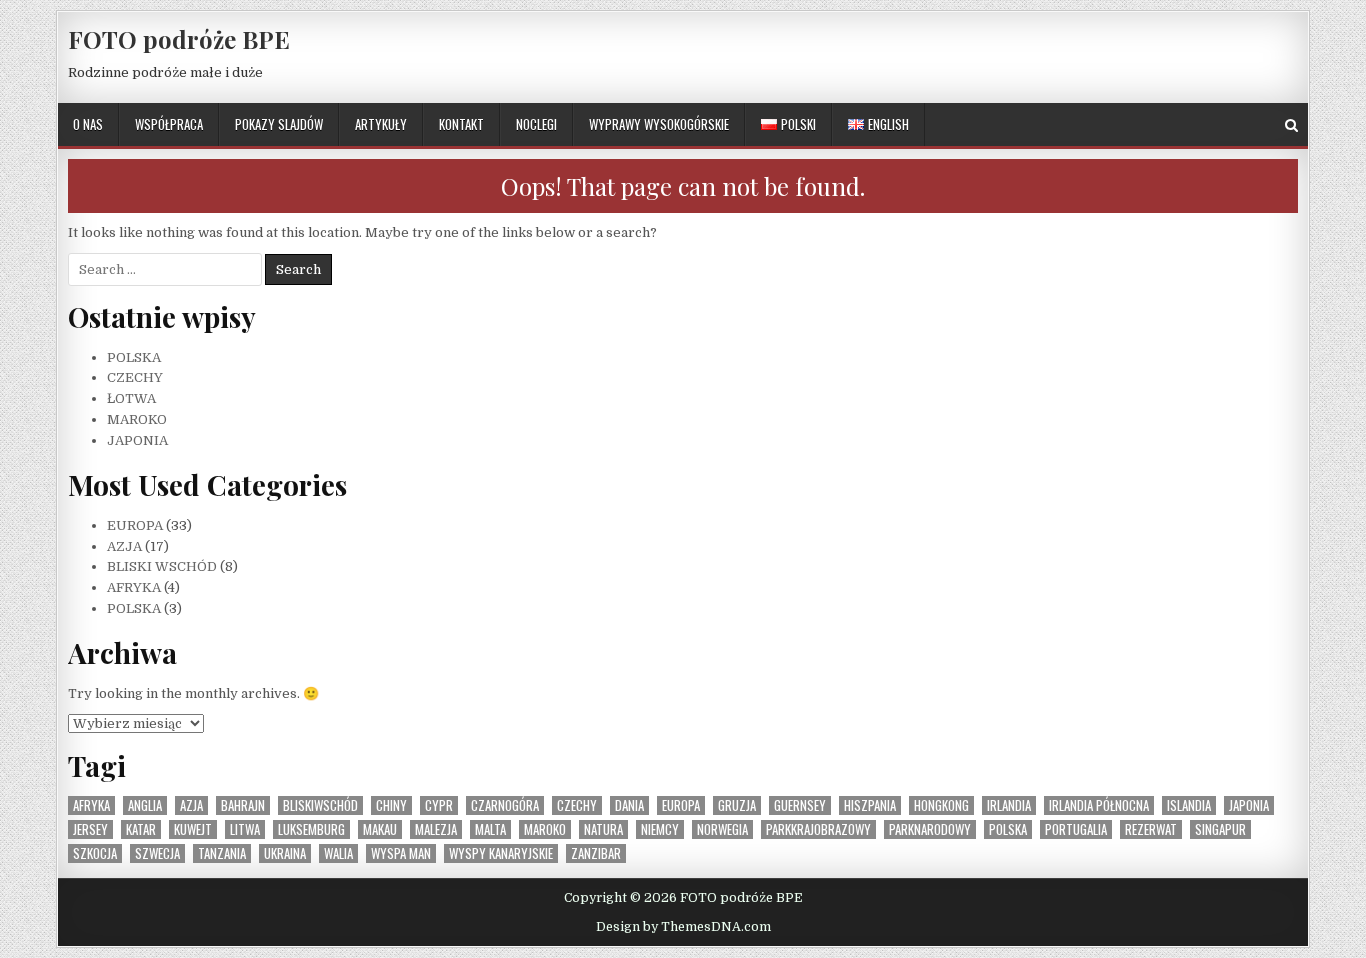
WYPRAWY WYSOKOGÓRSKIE (659, 124)
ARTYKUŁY (381, 124)
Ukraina (285, 853)
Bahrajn (243, 805)
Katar (141, 829)
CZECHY (135, 377)
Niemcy (660, 829)
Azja (191, 805)
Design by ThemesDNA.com (683, 927)
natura (603, 829)
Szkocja (95, 853)
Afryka (91, 805)
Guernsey (800, 805)
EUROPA (135, 525)
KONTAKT (461, 124)
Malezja (436, 829)
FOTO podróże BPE (179, 39)
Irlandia (1009, 805)
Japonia (1249, 805)
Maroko (545, 829)
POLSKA (134, 357)
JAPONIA (137, 440)
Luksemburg (311, 829)
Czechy (577, 805)
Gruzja (737, 805)
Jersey (90, 829)
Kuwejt (193, 829)
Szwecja (157, 853)
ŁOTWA (131, 398)
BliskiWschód (320, 805)
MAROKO (137, 419)
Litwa (245, 829)
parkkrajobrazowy (818, 829)
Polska (1008, 829)
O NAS (88, 124)
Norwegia (722, 829)
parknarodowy (930, 829)
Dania (629, 805)
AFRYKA (134, 587)
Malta (490, 829)
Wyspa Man (401, 853)
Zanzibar (596, 853)
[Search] (1291, 125)
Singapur (1220, 829)
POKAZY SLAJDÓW (279, 124)
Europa (681, 805)
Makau (380, 829)
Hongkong (941, 805)
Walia (338, 853)
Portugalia (1076, 829)
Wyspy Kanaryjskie (501, 853)
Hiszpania (870, 805)
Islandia (1189, 805)
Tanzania (222, 853)
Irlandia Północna (1099, 805)
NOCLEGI (536, 124)
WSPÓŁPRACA (169, 124)
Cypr (439, 805)
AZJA (124, 546)
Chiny (391, 805)
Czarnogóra (505, 805)
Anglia (145, 805)
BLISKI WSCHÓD (162, 566)
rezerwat (1151, 829)
